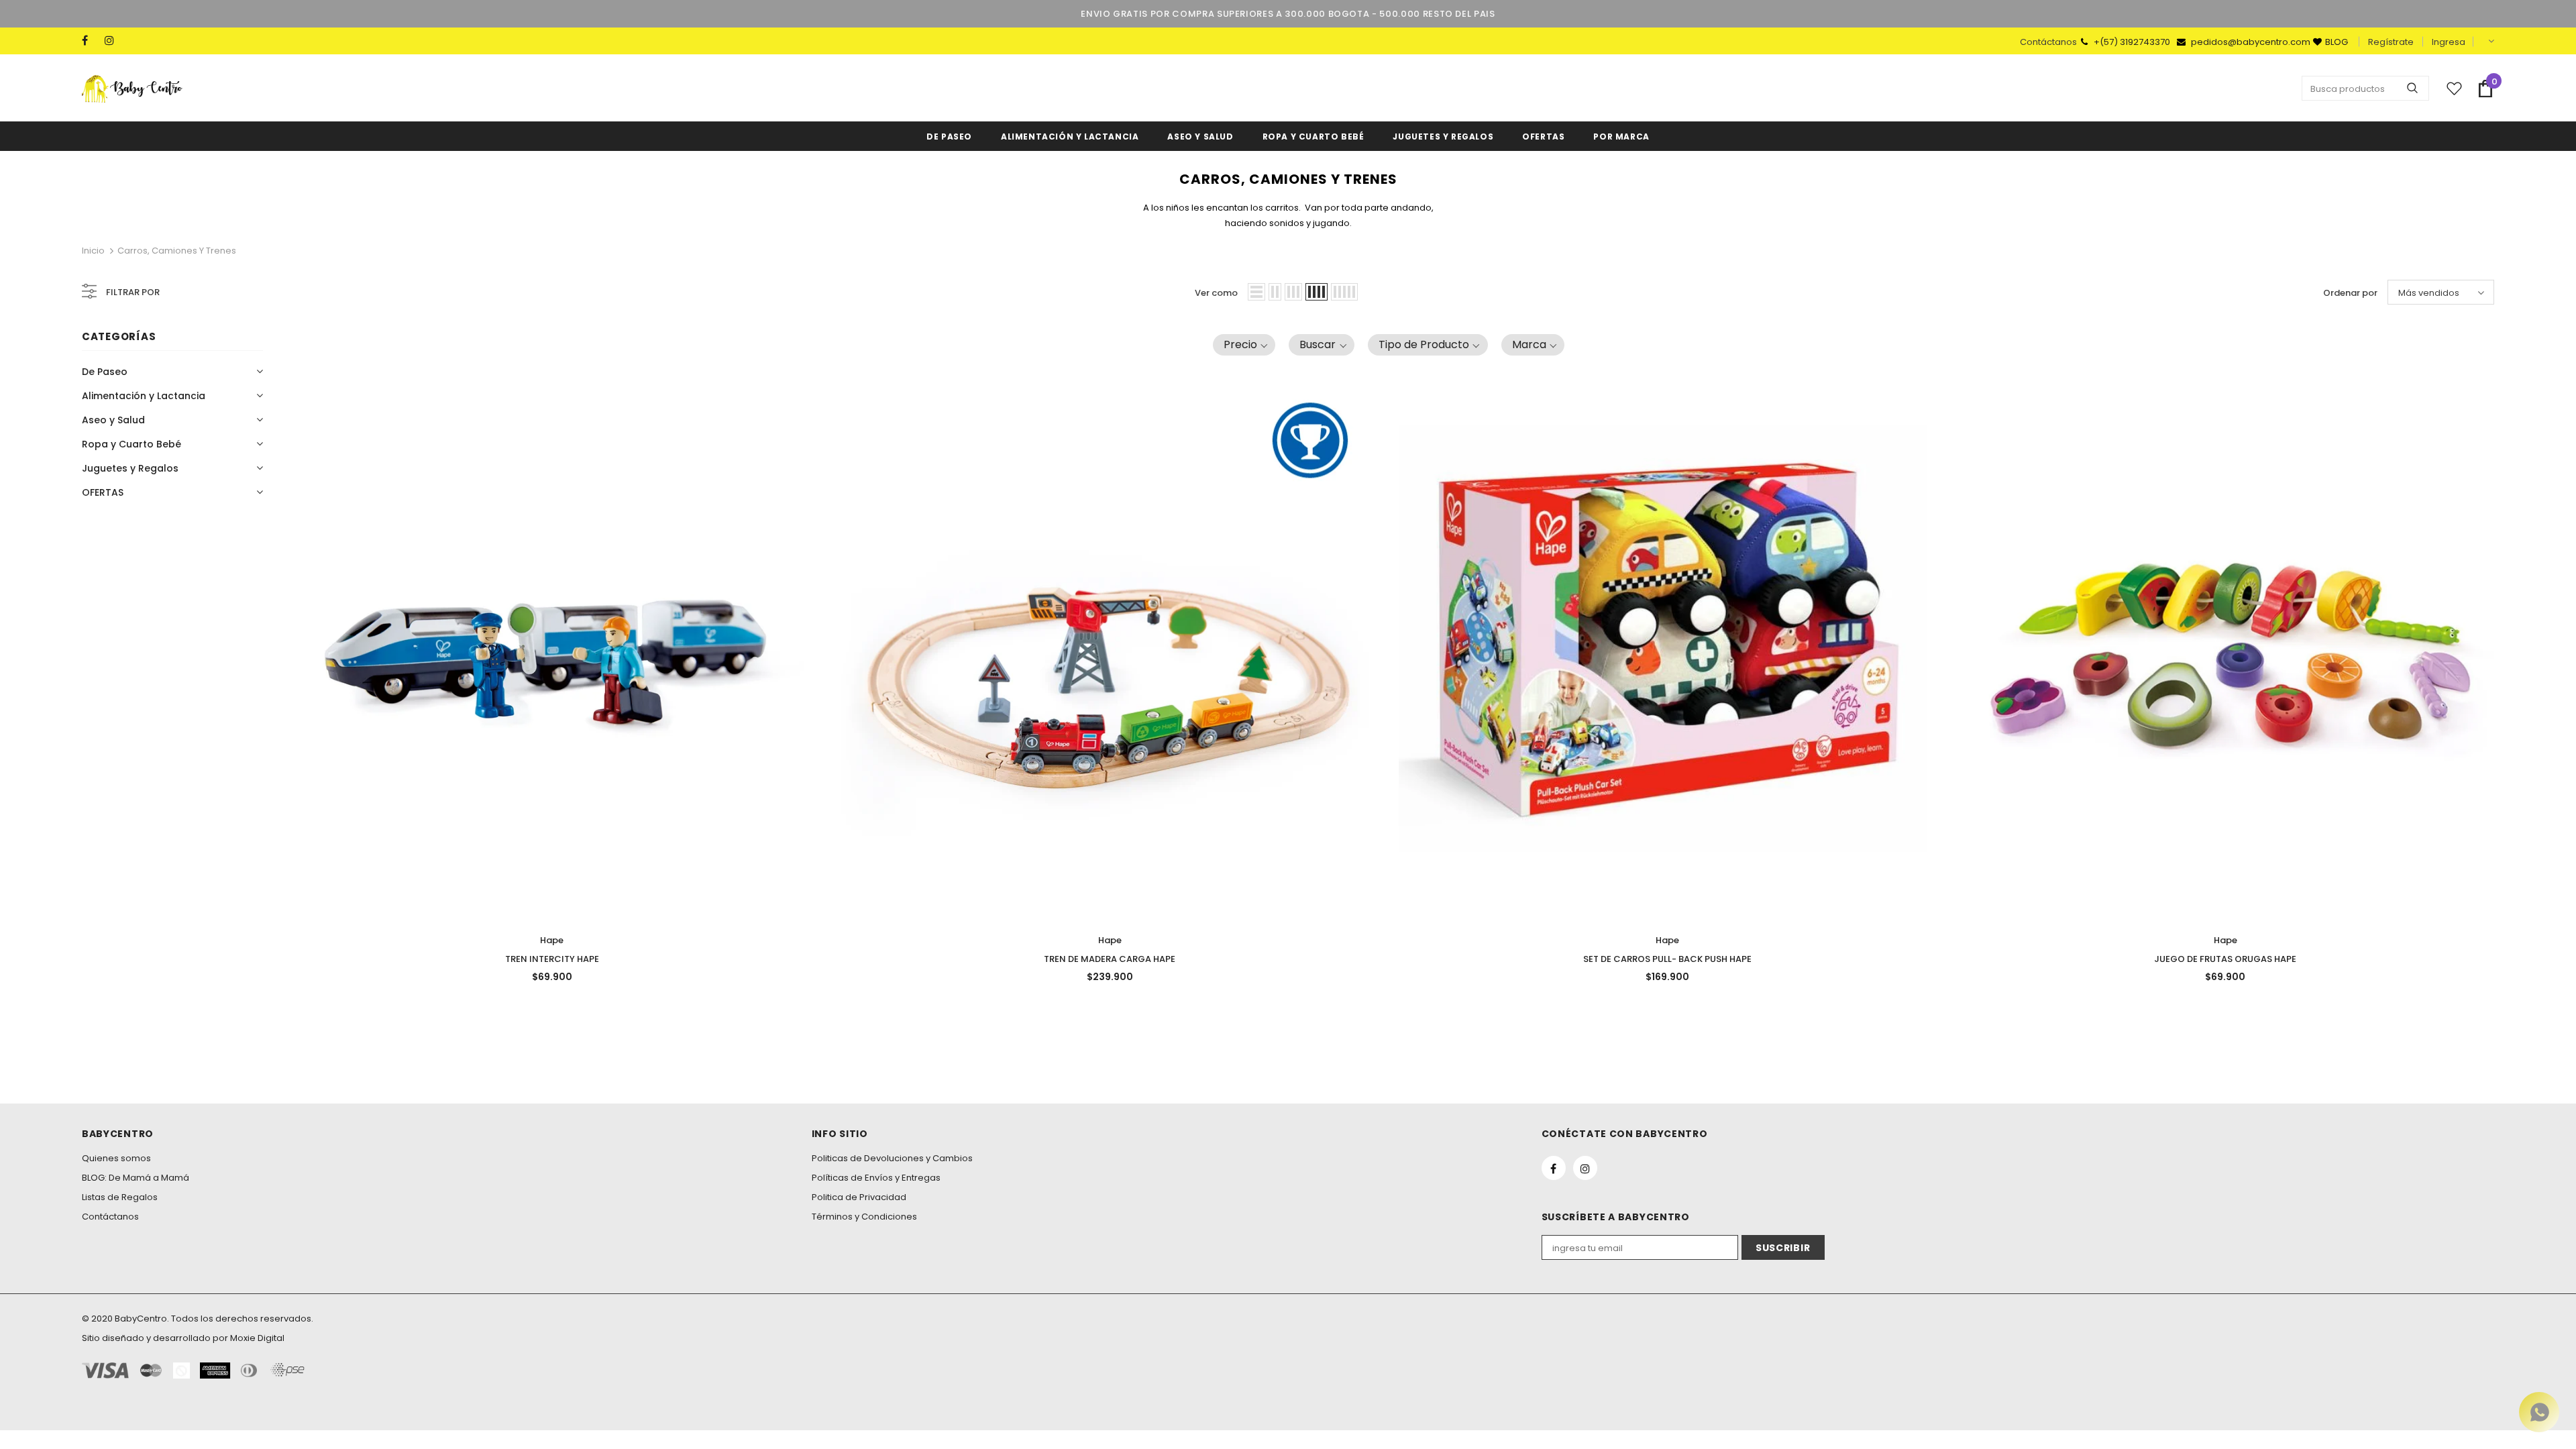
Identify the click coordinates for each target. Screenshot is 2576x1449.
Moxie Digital (257, 1338)
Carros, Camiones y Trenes (177, 251)
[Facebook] (90, 41)
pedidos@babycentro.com (2251, 42)
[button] (1244, 345)
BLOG (2337, 42)
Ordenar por (2350, 293)
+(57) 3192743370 (2133, 42)
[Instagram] (113, 41)
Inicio (93, 251)
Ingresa (2449, 42)
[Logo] (132, 89)
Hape (552, 940)
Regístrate (2391, 42)
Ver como (1216, 293)
